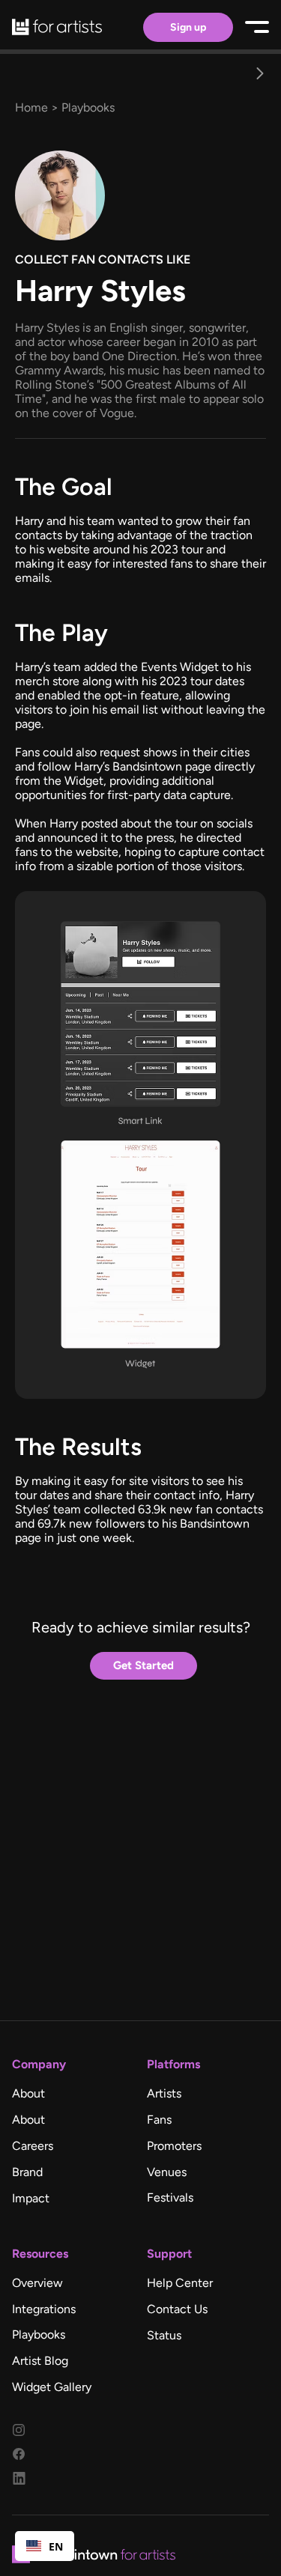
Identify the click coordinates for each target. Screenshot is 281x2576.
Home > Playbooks (65, 107)
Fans (159, 2120)
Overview (37, 2283)
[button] (260, 73)
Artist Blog (40, 2361)
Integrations (44, 2309)
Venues (167, 2172)
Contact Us (177, 2309)
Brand (27, 2172)
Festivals (170, 2197)
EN (56, 2546)
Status (164, 2335)
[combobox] (45, 2546)
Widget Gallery (52, 2387)
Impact (31, 2198)
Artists (164, 2093)
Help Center (180, 2283)
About (28, 2093)
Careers (33, 2146)
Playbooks (39, 2334)
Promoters (174, 2146)
